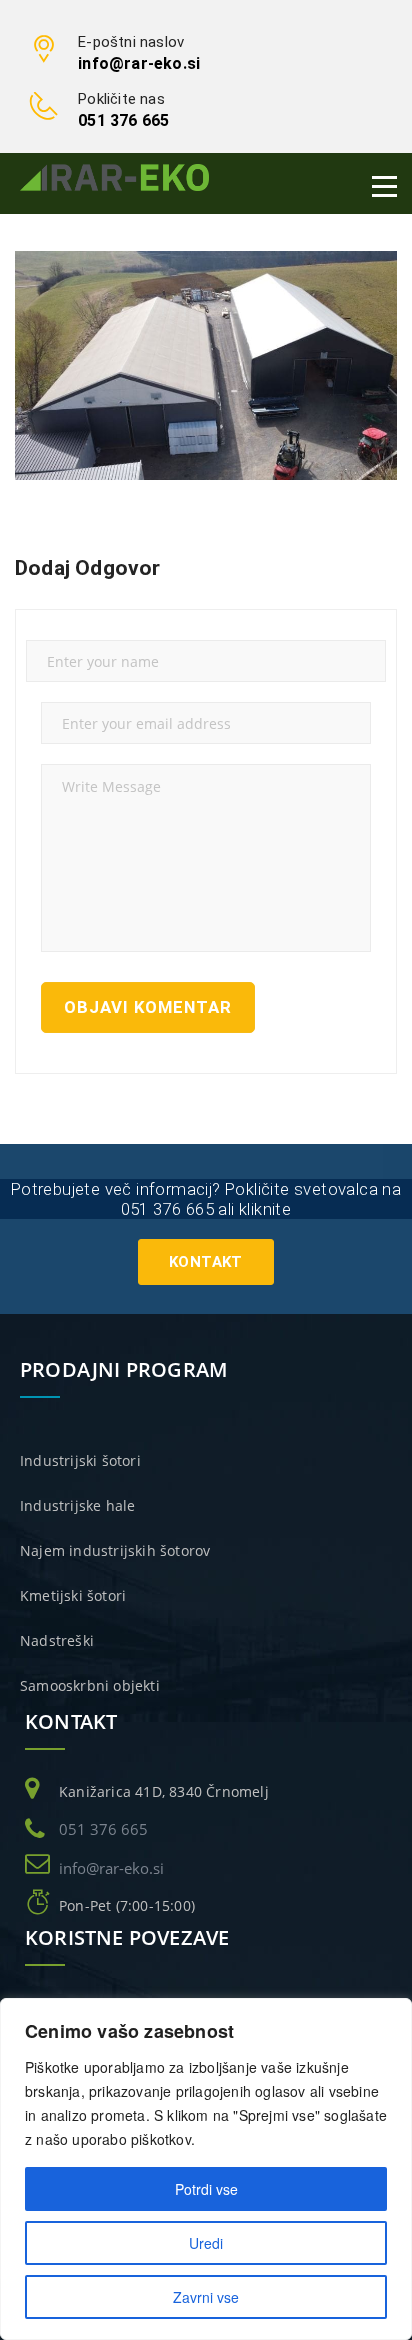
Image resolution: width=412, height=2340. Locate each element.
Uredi (206, 2243)
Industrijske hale (77, 1505)
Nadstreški (57, 1640)
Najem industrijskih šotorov (115, 1550)
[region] (206, 2169)
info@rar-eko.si (139, 63)
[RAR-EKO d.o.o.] (114, 177)
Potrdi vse (206, 2189)
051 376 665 (123, 120)
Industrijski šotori (80, 1460)
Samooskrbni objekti (90, 1685)
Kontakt (206, 1262)
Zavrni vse (206, 2297)
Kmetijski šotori (73, 1595)
